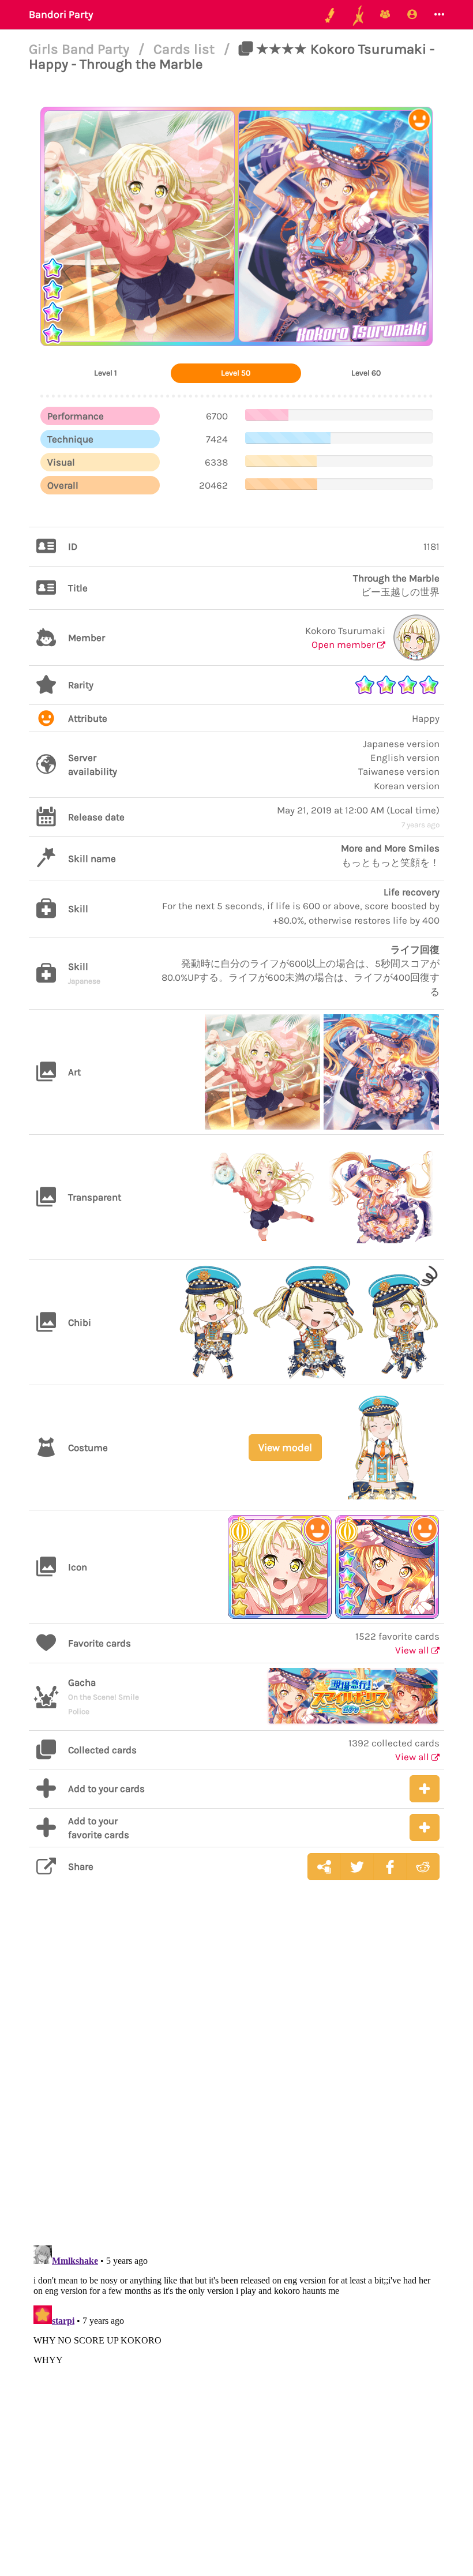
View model (285, 1448)
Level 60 (366, 373)
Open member (344, 644)
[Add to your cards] (425, 1789)
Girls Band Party (81, 49)
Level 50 (236, 373)
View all (413, 1650)
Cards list (186, 49)
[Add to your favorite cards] (425, 1827)
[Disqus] (236, 2072)
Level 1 (106, 373)
